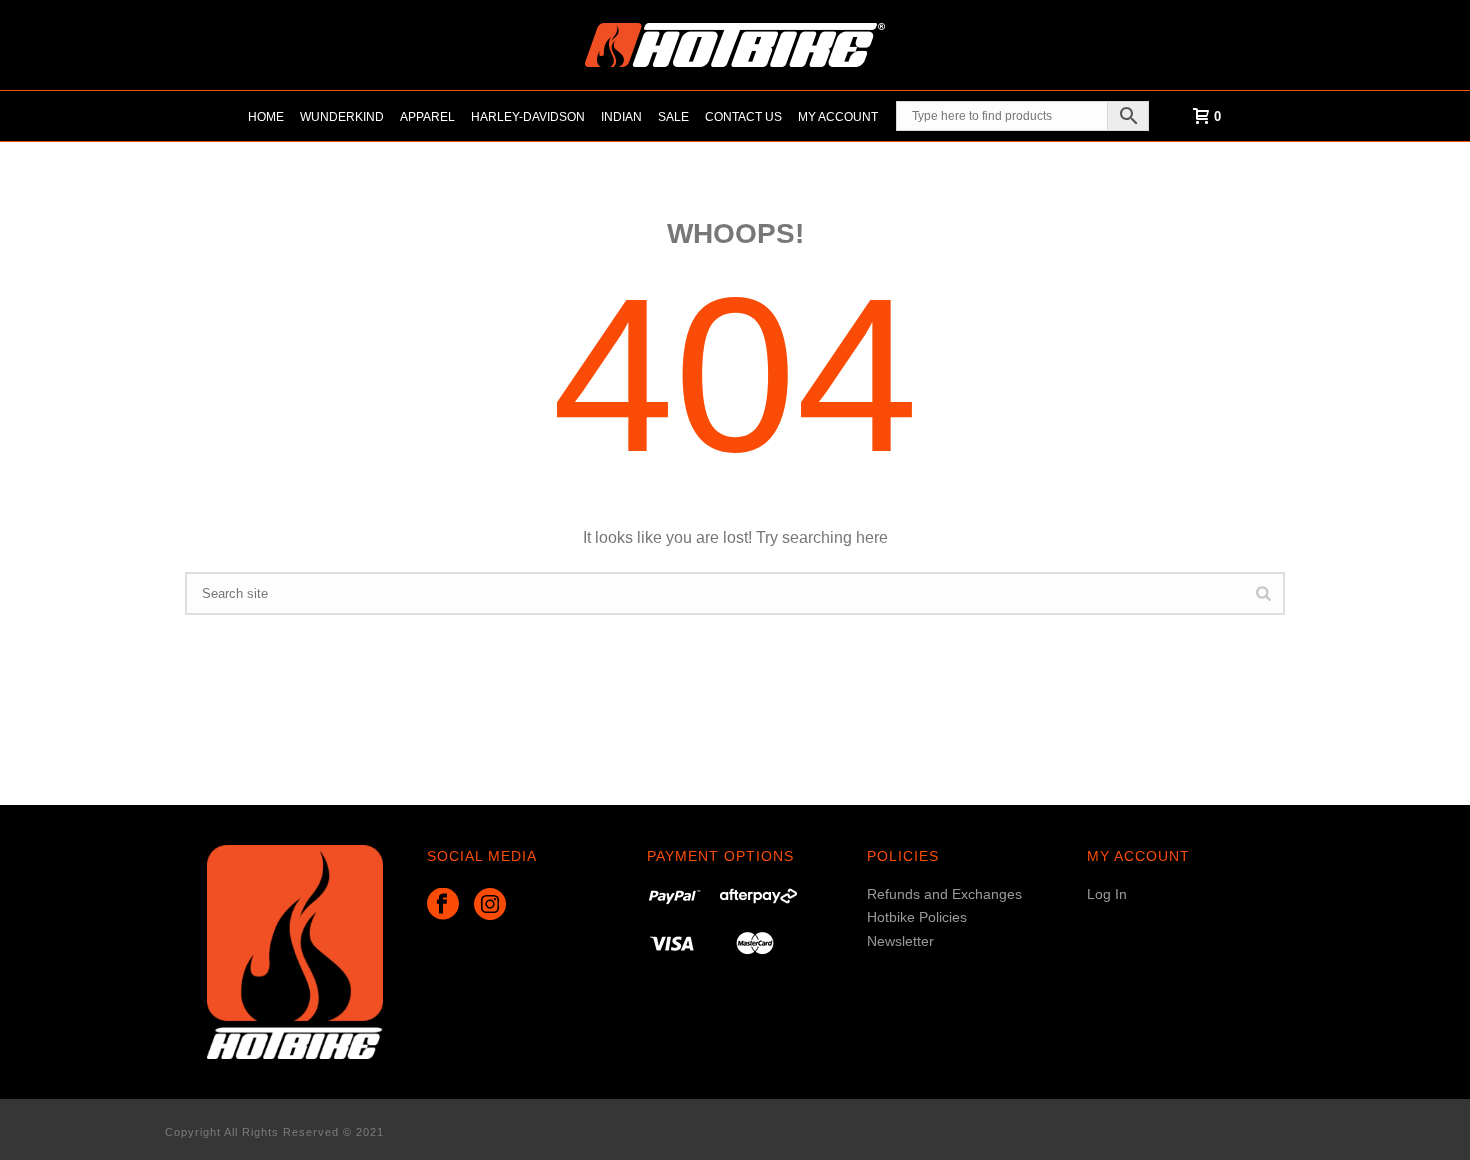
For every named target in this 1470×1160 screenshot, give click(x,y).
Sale (673, 117)
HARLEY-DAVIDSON (528, 117)
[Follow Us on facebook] (443, 905)
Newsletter (900, 941)
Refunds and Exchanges (944, 894)
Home (266, 117)
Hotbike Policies (917, 917)
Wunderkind (342, 117)
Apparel (427, 117)
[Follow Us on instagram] (490, 905)
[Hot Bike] (735, 45)
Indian (621, 117)
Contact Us (743, 117)
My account (838, 117)
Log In (1107, 894)
